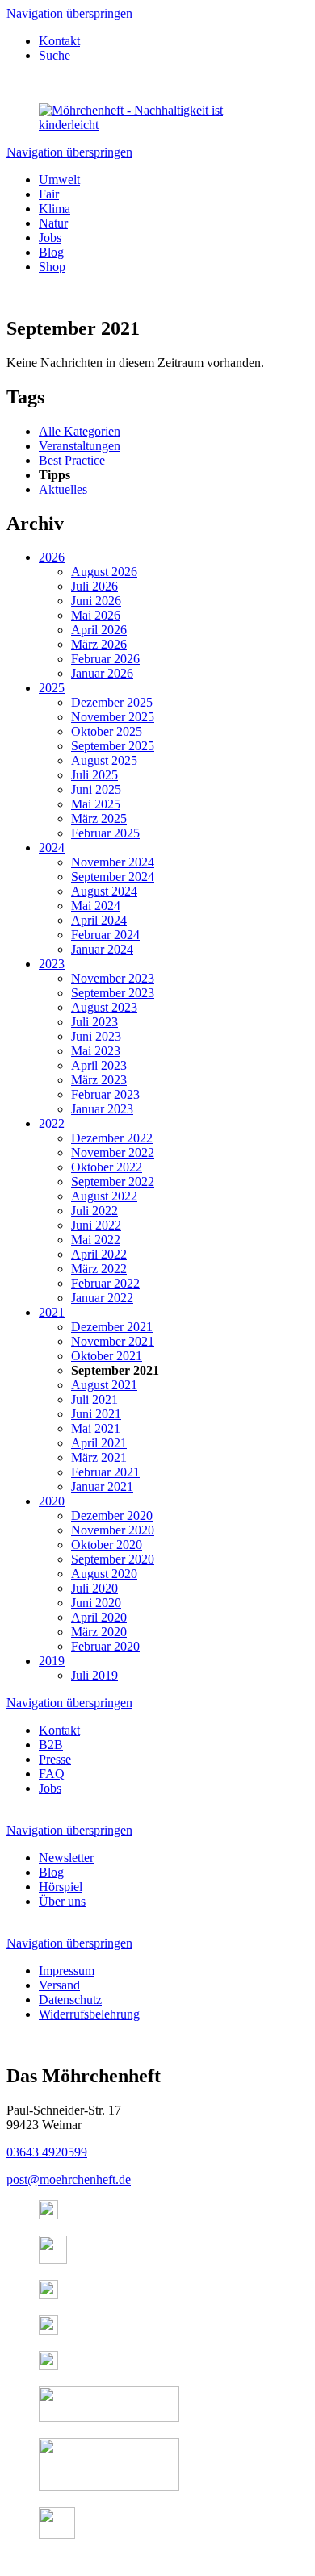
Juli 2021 (94, 1399)
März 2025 (99, 818)
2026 (52, 557)
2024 (52, 848)
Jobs (50, 1788)
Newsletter (66, 1858)
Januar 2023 (102, 1109)
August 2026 (104, 572)
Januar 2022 (102, 1298)
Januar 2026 (102, 673)
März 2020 (99, 1632)
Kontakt (59, 41)
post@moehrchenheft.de (69, 2179)
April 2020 (99, 1617)
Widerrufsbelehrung (89, 2014)
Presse (55, 1759)
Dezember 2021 (112, 1327)
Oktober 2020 (107, 1545)
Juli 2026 (94, 586)
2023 (52, 964)
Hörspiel (61, 1887)
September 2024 (113, 877)
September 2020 (113, 1559)
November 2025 (113, 717)
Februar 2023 (105, 1094)
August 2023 (104, 1007)
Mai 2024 (96, 906)
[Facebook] (53, 2259)
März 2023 (99, 1080)
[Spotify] (48, 2295)
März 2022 (99, 1269)
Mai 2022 (96, 1240)
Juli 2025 (94, 775)
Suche (55, 55)
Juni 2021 (96, 1414)
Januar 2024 (102, 949)
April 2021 (99, 1443)
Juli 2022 (94, 1211)
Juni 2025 (96, 789)
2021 (52, 1312)
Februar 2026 (105, 659)
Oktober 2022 (107, 1167)
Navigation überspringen (69, 13)
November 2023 (113, 978)
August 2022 (104, 1196)
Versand (59, 1985)
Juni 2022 (96, 1225)
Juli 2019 (94, 1675)
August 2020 (104, 1574)
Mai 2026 (96, 615)
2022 (52, 1123)
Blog (51, 1872)
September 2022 (113, 1182)
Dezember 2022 (112, 1138)
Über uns (62, 1901)
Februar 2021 (105, 1472)
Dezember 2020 (112, 1516)
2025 (52, 688)
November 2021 (113, 1341)
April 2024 (99, 920)
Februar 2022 (105, 1283)
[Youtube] (48, 2330)
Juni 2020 (96, 1603)
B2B (51, 1745)
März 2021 (99, 1457)
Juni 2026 (96, 601)
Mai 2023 (96, 1051)
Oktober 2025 (107, 731)
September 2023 (113, 993)
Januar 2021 (102, 1486)
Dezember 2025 (112, 702)
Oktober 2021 (107, 1356)
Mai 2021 (96, 1428)
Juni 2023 (96, 1036)
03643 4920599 (47, 2152)
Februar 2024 (105, 935)
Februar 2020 (105, 1646)
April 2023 (99, 1065)
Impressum (67, 1971)
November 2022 (113, 1152)
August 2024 (104, 891)
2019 (52, 1661)
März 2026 (99, 644)
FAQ (52, 1774)
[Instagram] (48, 2215)
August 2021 (104, 1385)
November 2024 (113, 862)
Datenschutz (70, 2000)
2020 (52, 1501)
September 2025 (113, 746)
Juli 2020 (94, 1588)
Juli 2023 (94, 1022)
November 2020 (113, 1530)
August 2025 (104, 760)
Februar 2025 (105, 833)
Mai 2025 (96, 804)
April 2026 (99, 630)
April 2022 (99, 1254)
